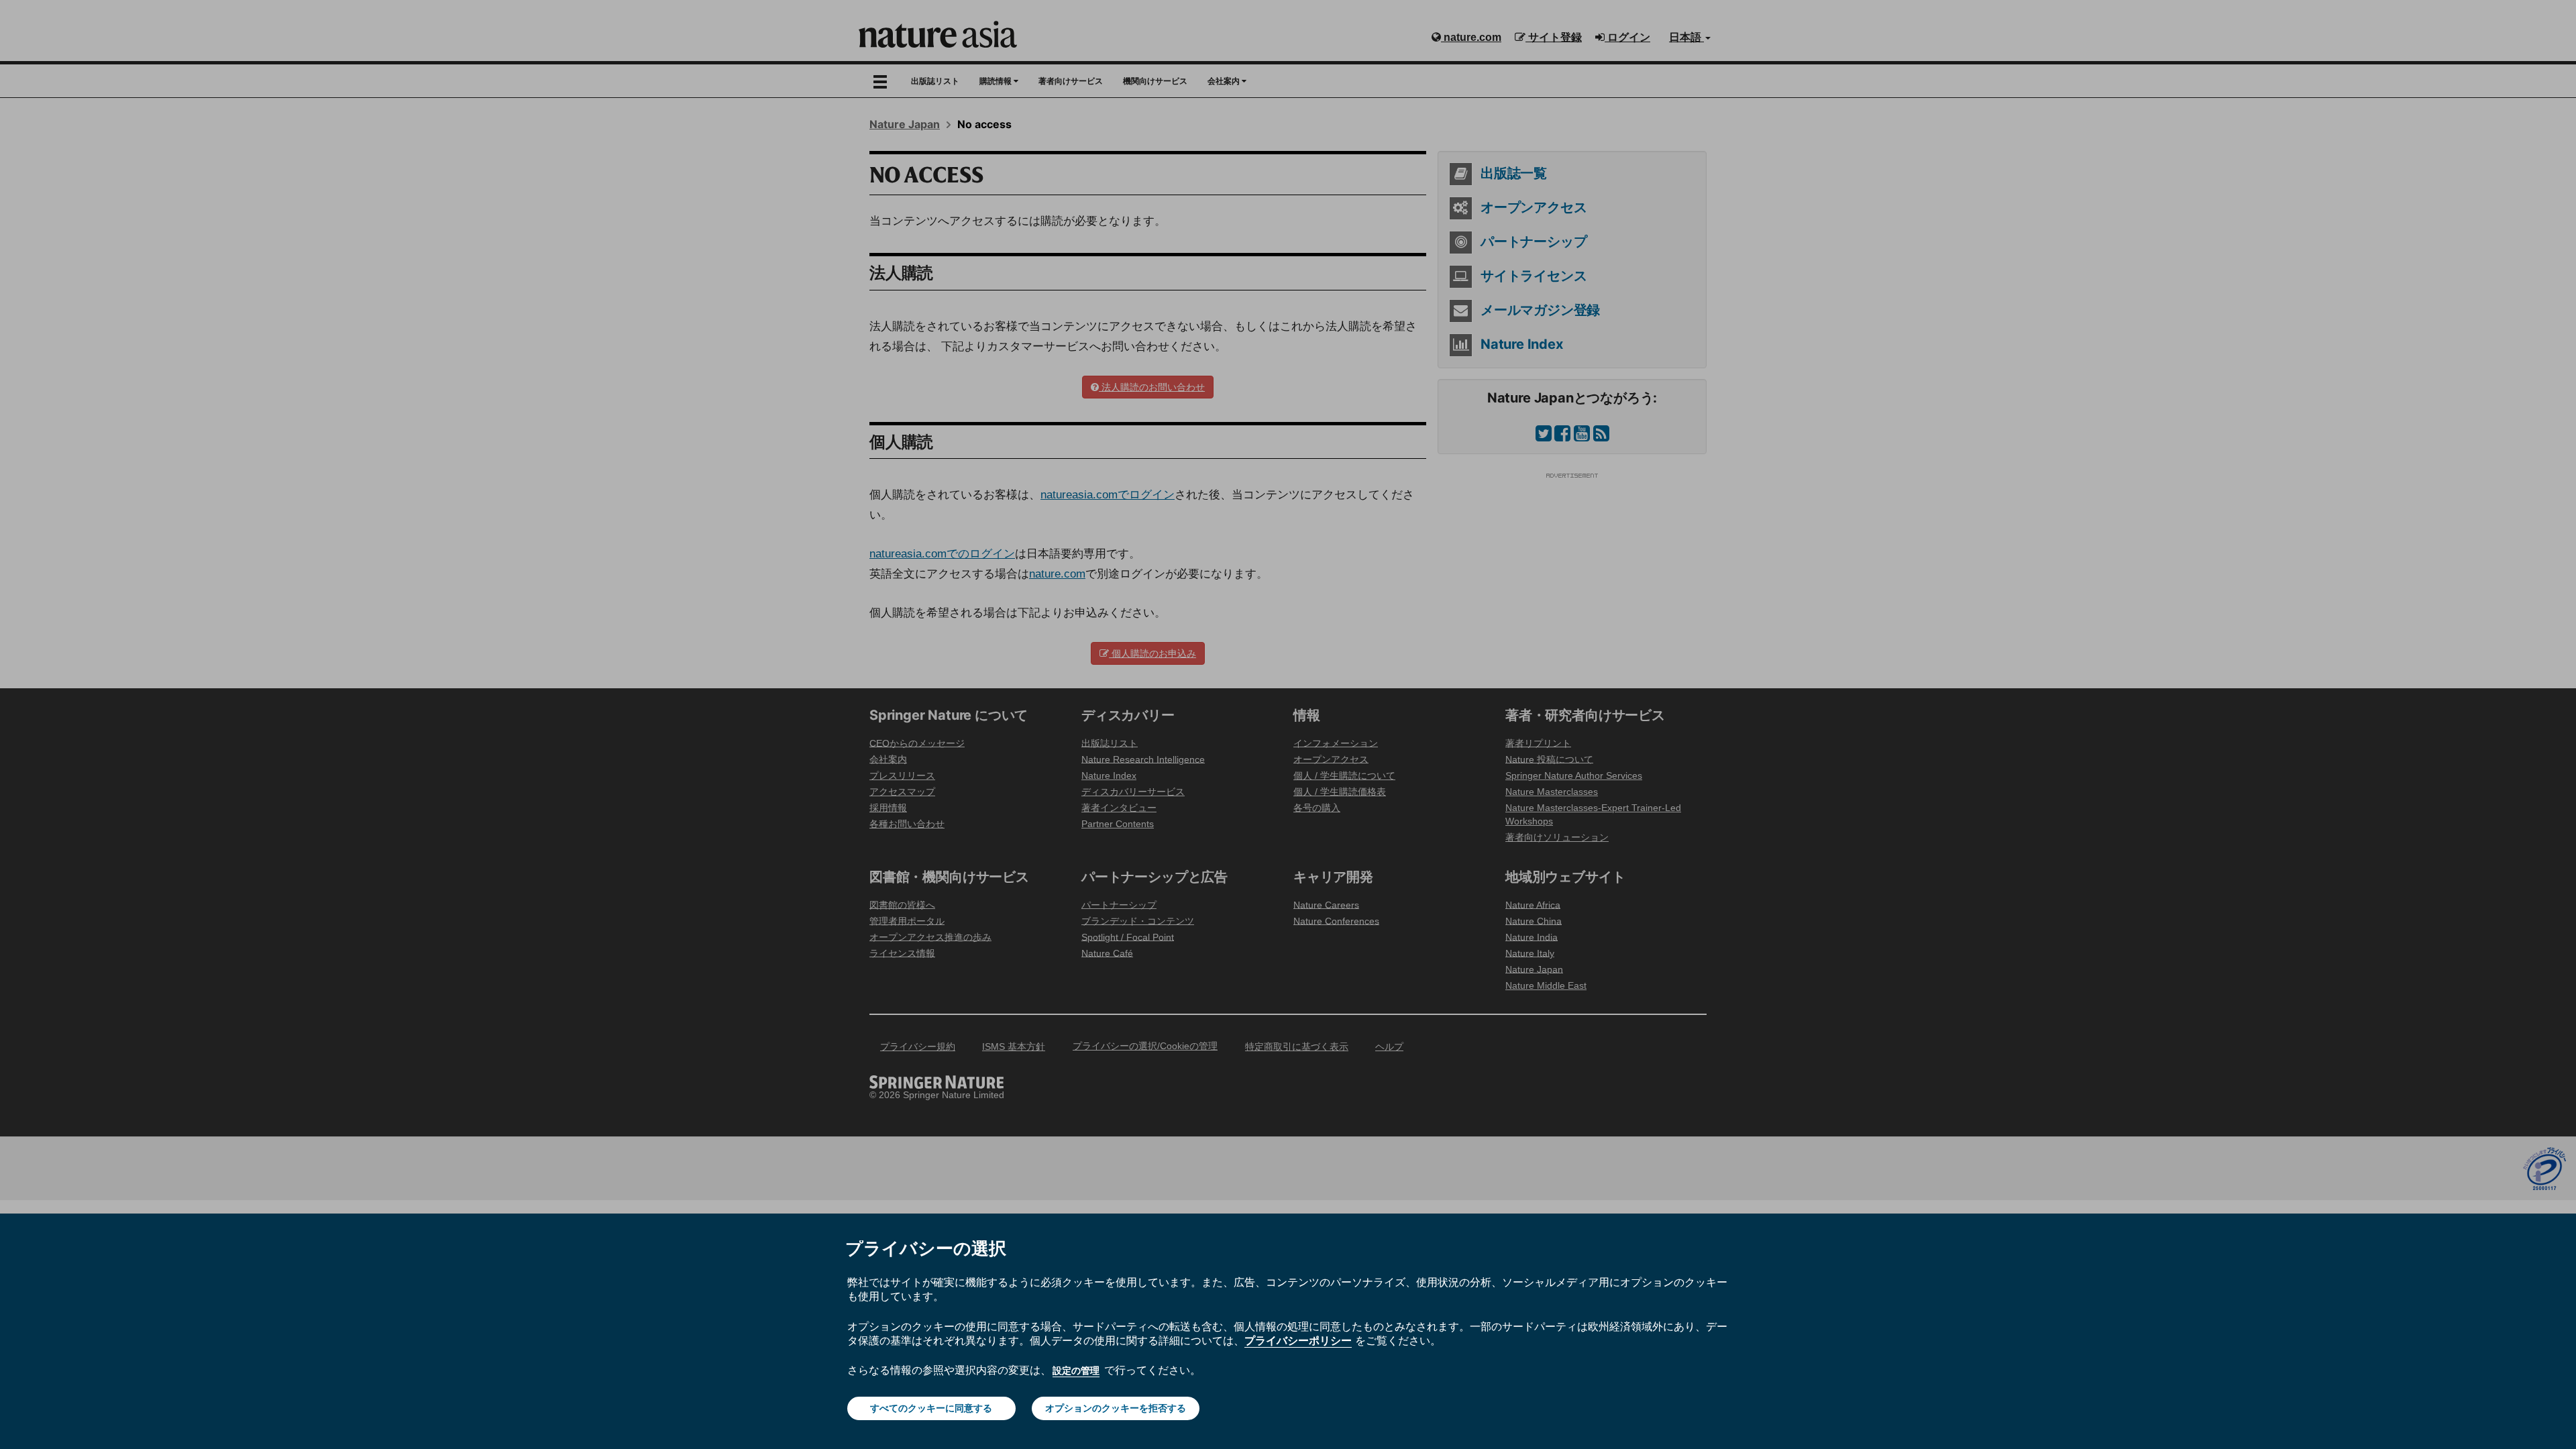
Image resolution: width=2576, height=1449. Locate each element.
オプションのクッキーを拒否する (1116, 1408)
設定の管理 (1076, 1371)
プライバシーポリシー (1298, 1340)
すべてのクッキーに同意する (931, 1408)
